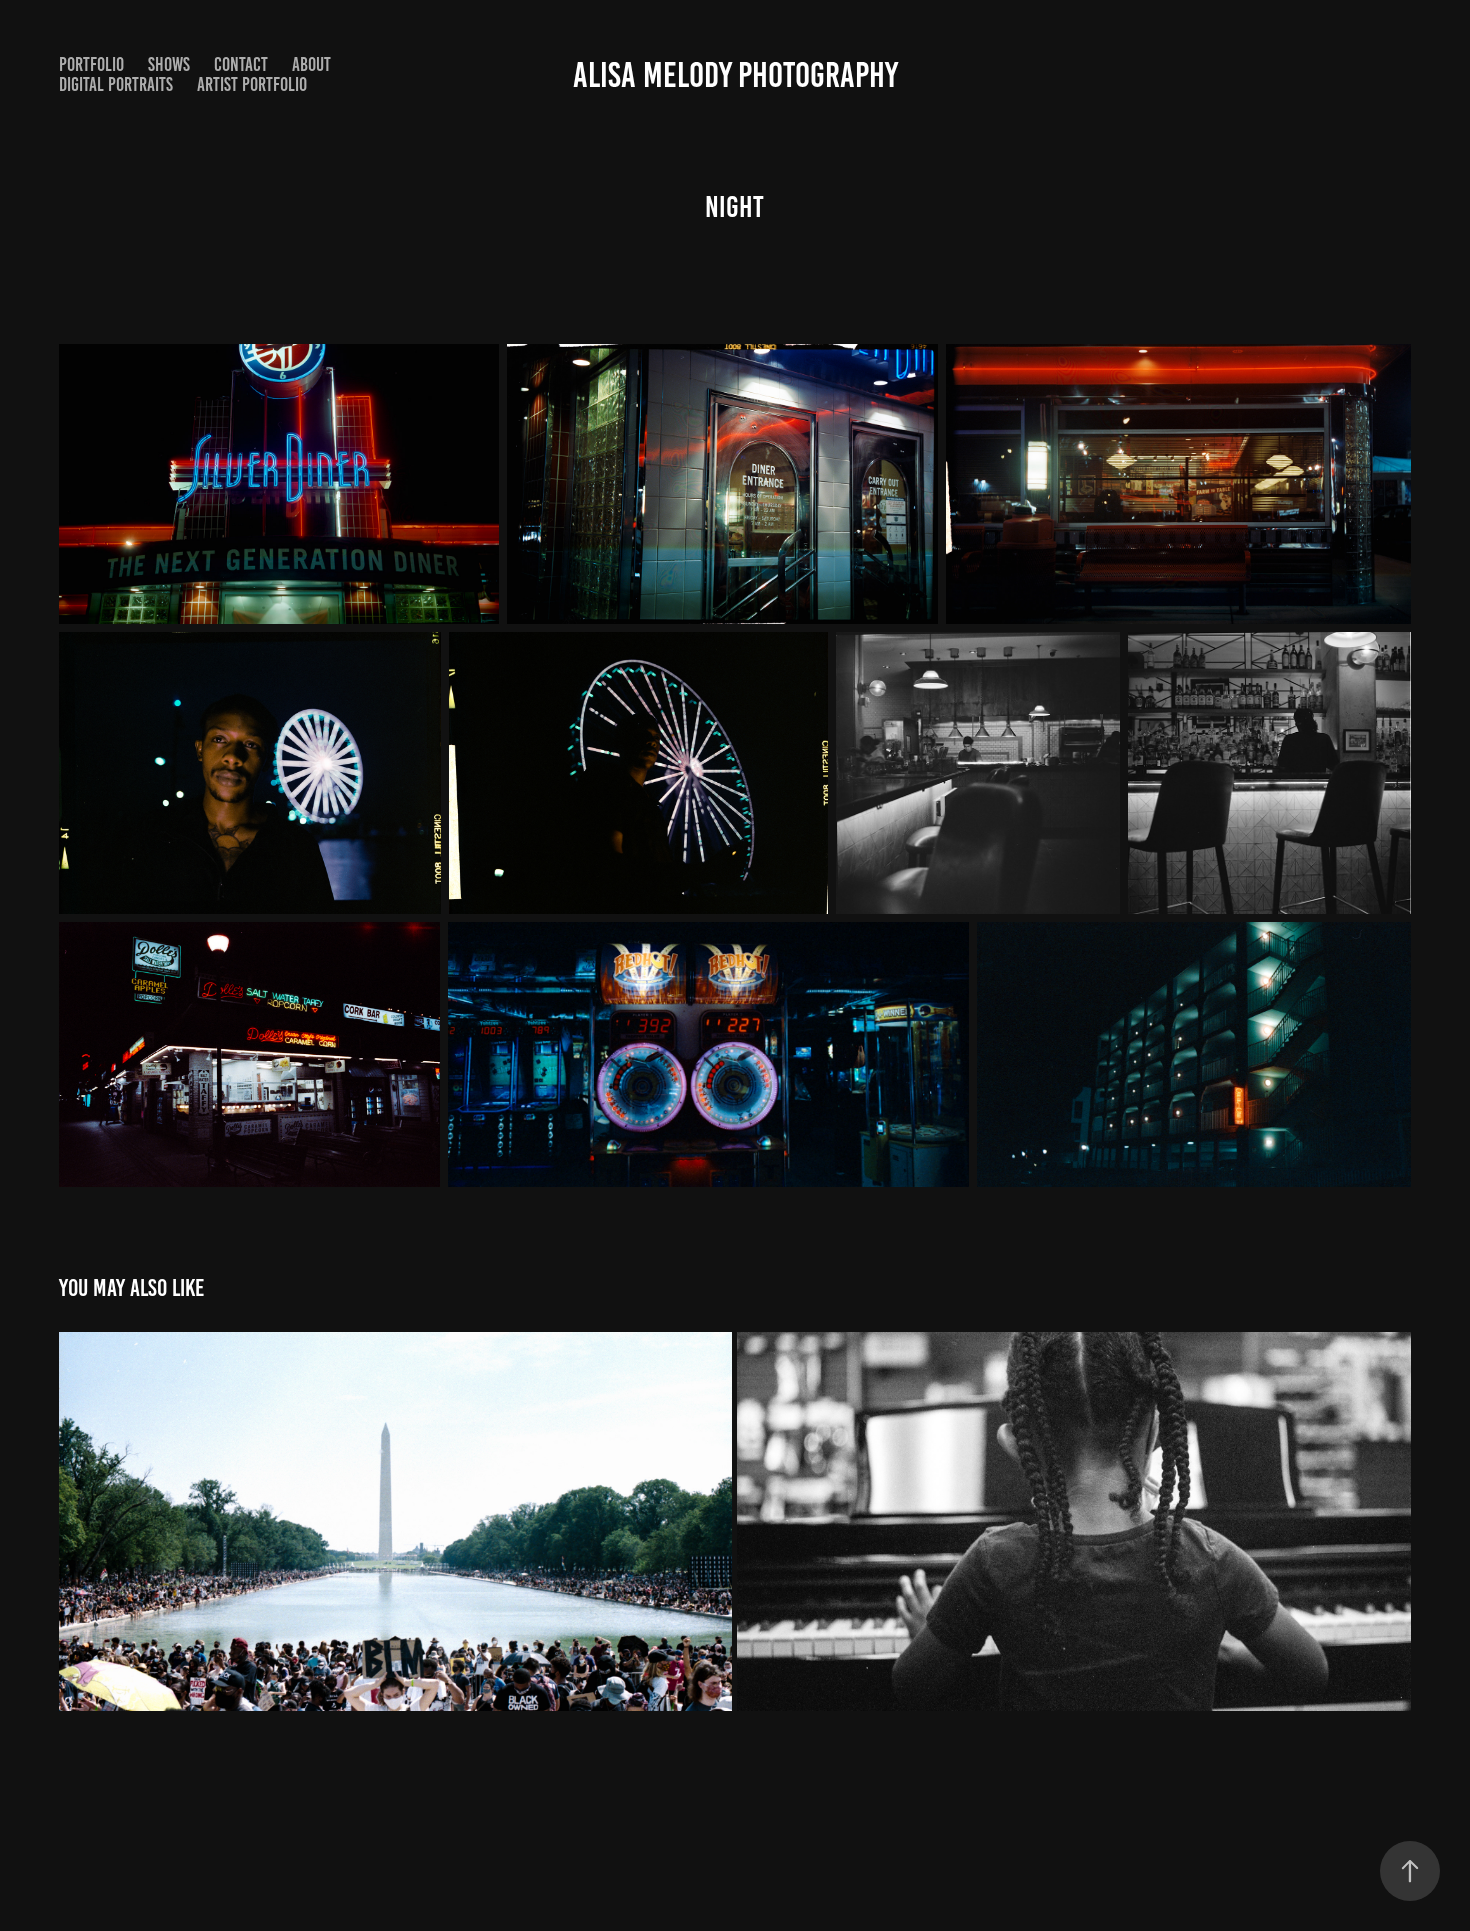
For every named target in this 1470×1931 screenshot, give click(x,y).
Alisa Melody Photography (735, 75)
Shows (169, 64)
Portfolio (91, 64)
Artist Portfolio (252, 84)
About (311, 64)
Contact (241, 64)
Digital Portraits (116, 84)
